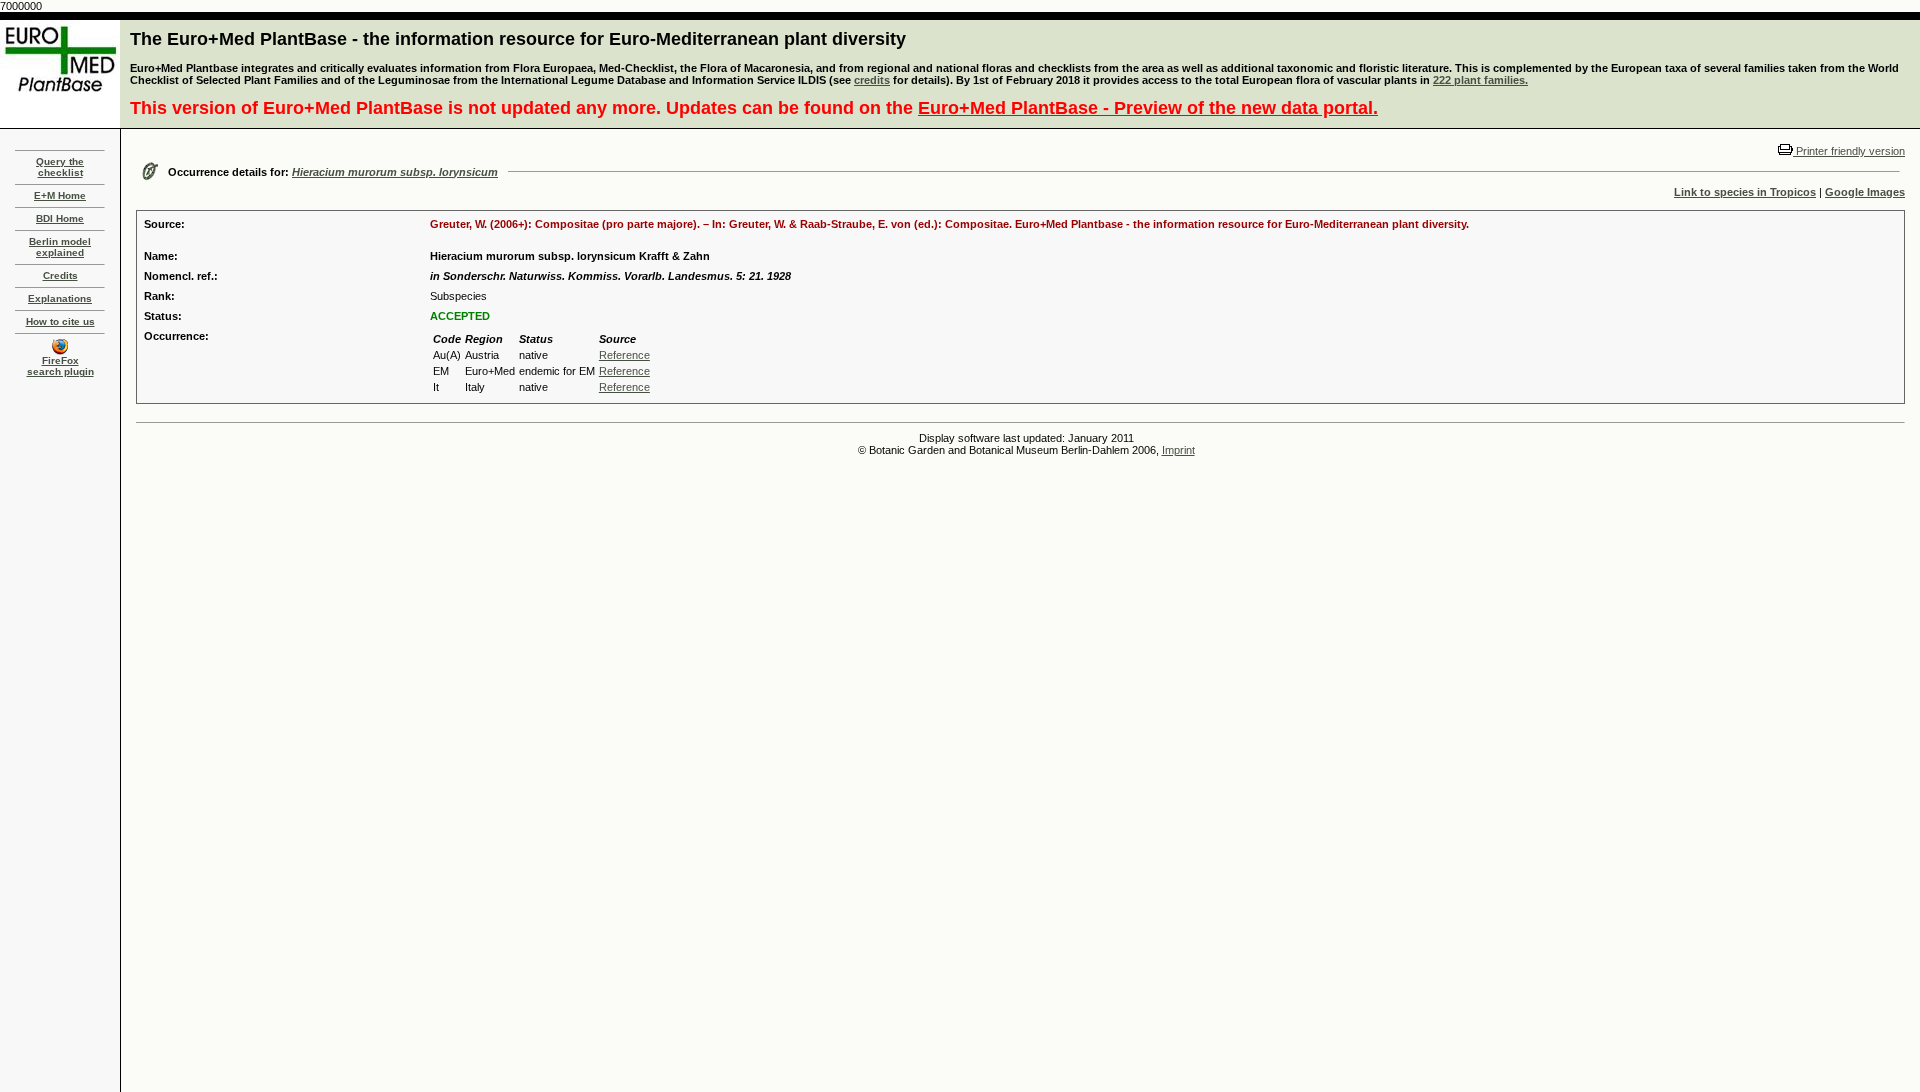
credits (872, 80)
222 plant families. (1480, 80)
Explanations (60, 298)
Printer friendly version (1849, 151)
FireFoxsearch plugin (60, 366)
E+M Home (60, 195)
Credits (60, 275)
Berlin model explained (60, 247)
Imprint (1178, 450)
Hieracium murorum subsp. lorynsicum (395, 172)
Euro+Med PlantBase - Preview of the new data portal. (1148, 108)
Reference (624, 355)
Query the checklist (60, 167)
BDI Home (60, 218)
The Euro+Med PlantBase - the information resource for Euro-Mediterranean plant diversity (518, 39)
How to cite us (60, 321)
